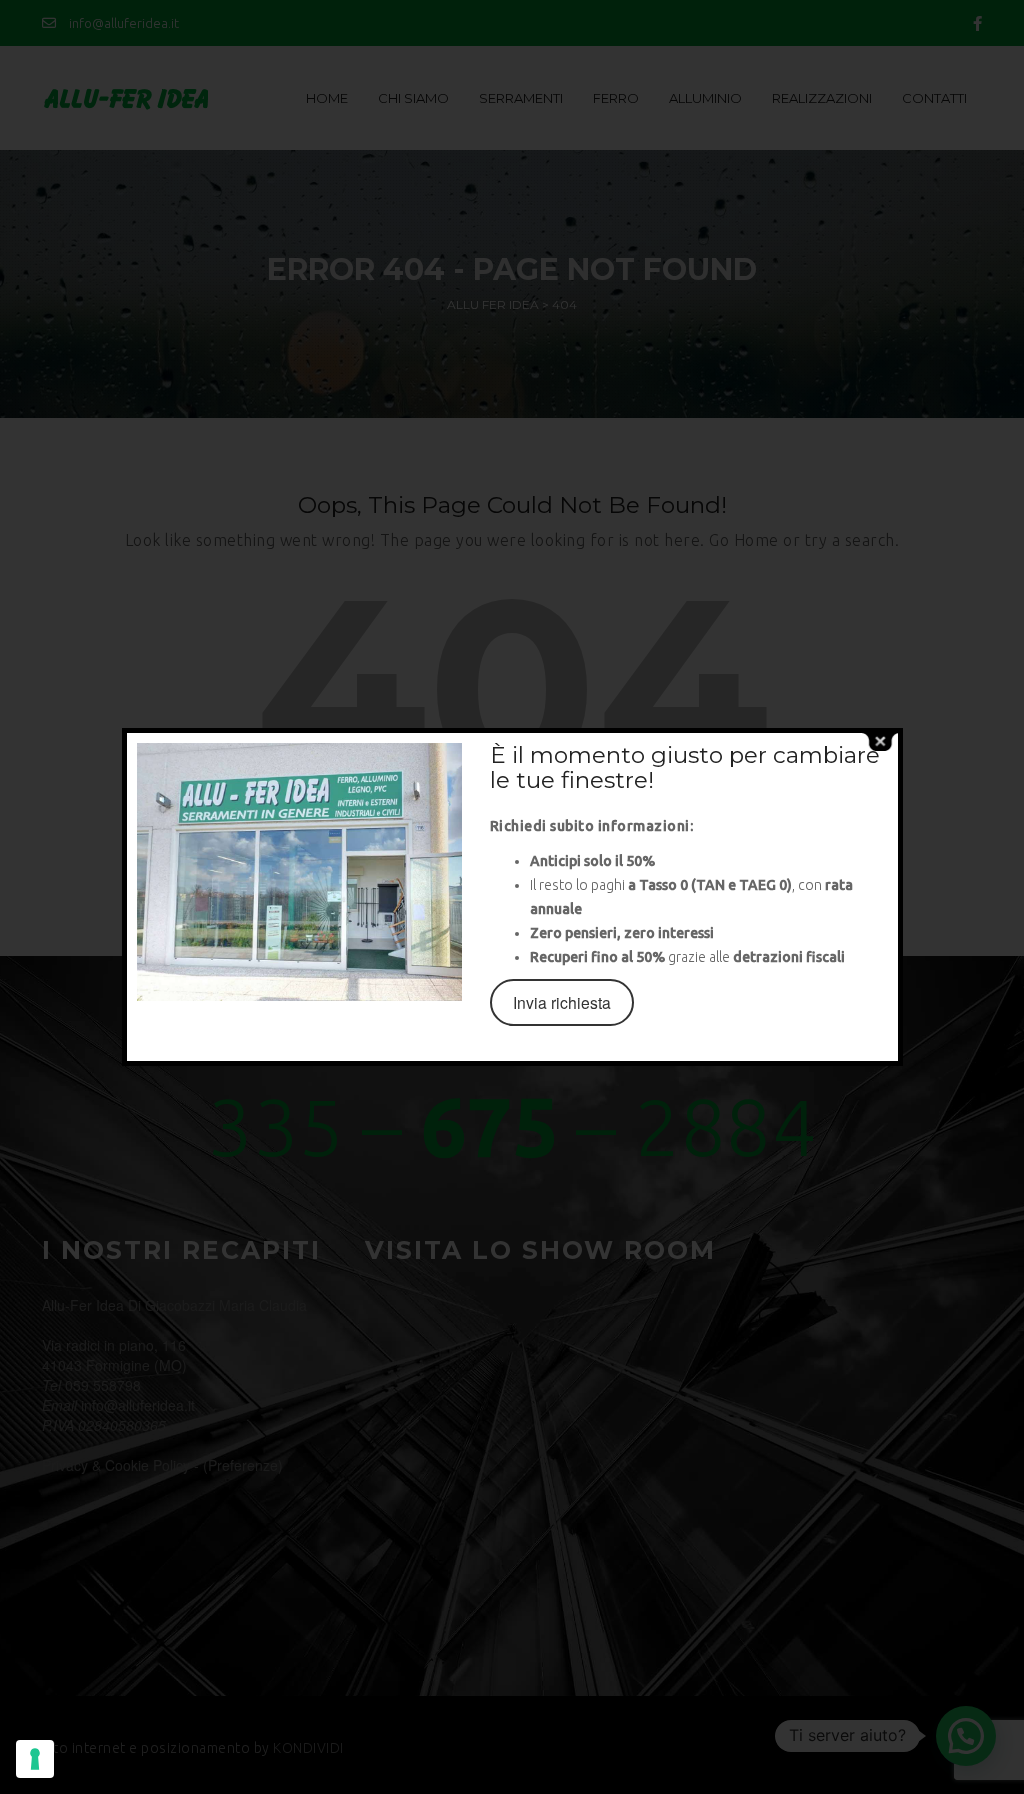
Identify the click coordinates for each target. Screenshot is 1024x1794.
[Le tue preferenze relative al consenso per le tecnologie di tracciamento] (35, 1759)
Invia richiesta (562, 1002)
